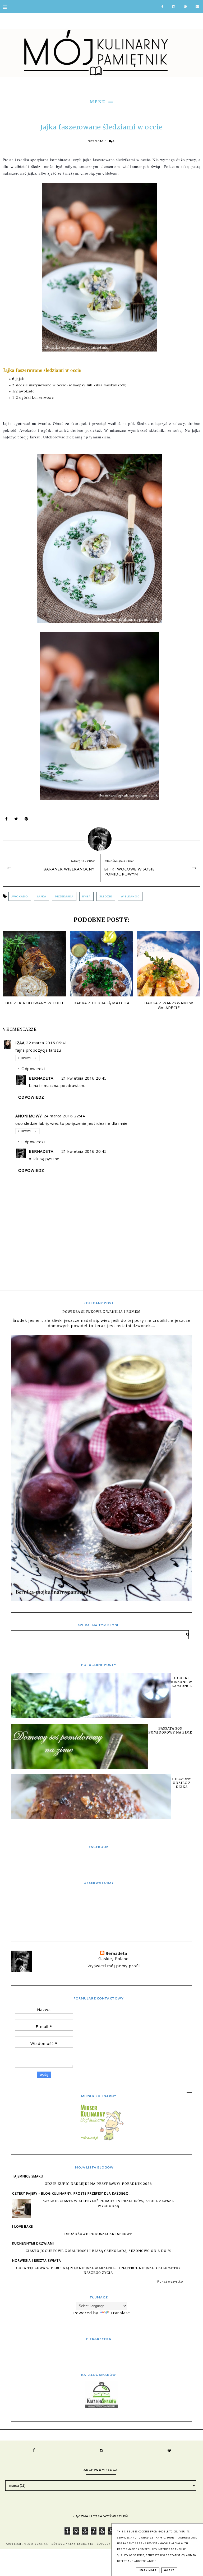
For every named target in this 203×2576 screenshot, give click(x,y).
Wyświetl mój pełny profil (114, 1966)
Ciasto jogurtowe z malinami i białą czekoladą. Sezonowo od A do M (98, 2251)
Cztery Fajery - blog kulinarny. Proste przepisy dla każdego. (71, 2193)
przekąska (64, 896)
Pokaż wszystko (170, 2281)
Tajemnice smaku (28, 2176)
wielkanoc (130, 896)
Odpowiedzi (33, 1069)
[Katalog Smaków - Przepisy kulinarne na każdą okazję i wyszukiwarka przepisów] (102, 2406)
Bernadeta (41, 1078)
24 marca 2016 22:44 (64, 1116)
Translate (120, 2313)
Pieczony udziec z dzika (182, 1783)
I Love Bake (22, 2226)
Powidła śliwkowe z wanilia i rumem (101, 1312)
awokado (20, 896)
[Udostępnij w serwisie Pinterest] (26, 820)
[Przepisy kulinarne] (101, 2140)
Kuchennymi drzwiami (33, 2243)
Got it (169, 2570)
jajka (41, 896)
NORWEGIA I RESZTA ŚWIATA (37, 2261)
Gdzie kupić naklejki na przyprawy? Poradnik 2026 (98, 2184)
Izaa (20, 1043)
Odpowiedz (27, 1058)
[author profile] (102, 838)
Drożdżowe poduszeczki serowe (98, 2234)
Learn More (148, 2570)
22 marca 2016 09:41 (47, 1043)
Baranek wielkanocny (69, 869)
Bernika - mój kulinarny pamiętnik (65, 2544)
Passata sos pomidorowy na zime (170, 1730)
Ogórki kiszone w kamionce (182, 1682)
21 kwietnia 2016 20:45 (84, 1078)
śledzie (106, 896)
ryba (86, 896)
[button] (101, 101)
